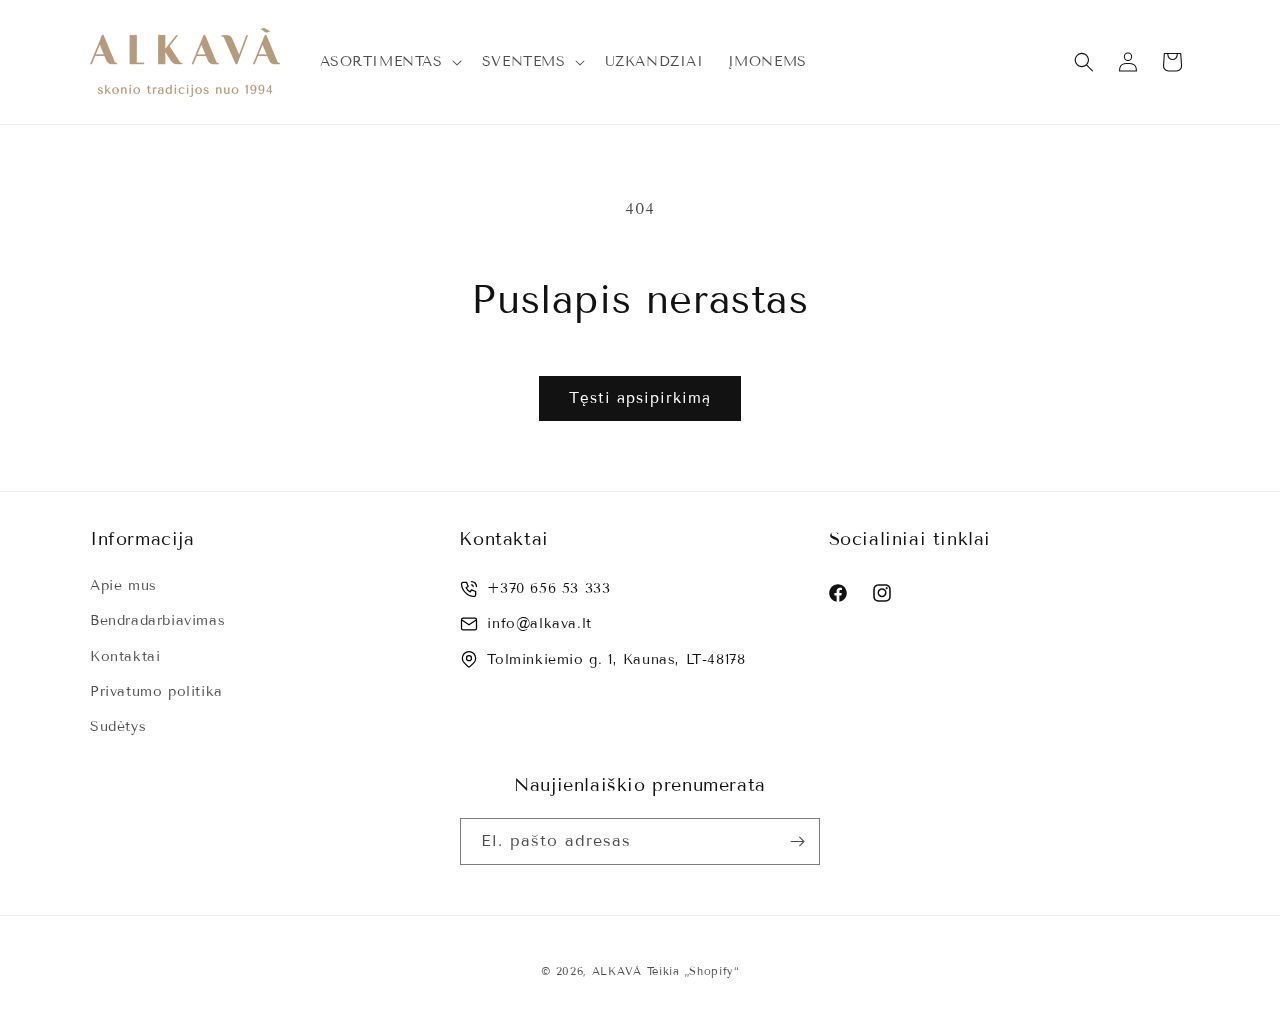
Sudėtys (118, 726)
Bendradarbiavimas (157, 620)
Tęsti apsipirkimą (640, 398)
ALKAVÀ (617, 971)
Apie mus (123, 585)
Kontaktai (125, 656)
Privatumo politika (156, 691)
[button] (389, 62)
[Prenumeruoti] (797, 841)
